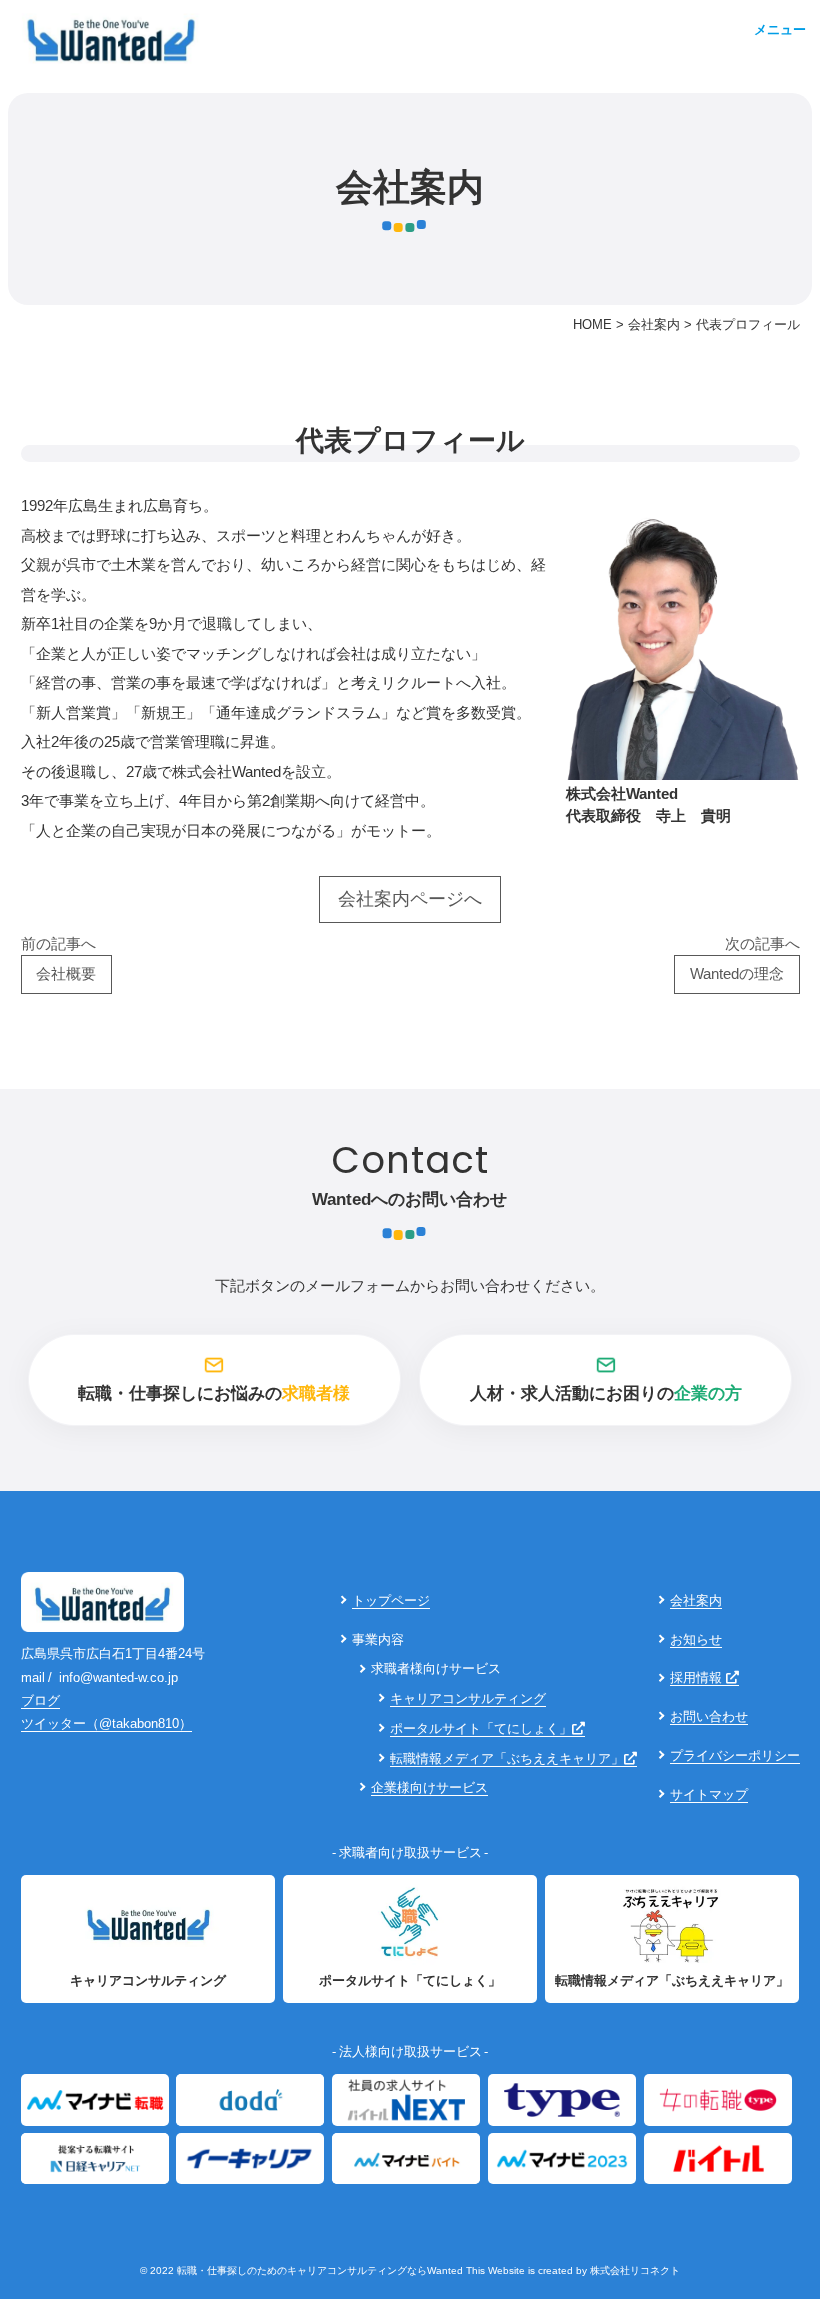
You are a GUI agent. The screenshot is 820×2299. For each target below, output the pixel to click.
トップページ (391, 1600)
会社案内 (696, 1600)
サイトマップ (709, 1794)
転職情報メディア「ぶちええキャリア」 (507, 1758)
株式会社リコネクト (635, 2270)
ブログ (40, 1700)
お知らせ (696, 1639)
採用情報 (698, 1677)
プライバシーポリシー (735, 1755)
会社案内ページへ (410, 899)
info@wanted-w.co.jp (118, 1677)
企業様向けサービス (429, 1787)
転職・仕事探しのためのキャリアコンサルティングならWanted (320, 2270)
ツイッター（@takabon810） (106, 1723)
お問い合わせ (709, 1716)
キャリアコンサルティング (468, 1698)
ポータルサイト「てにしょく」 (481, 1728)
